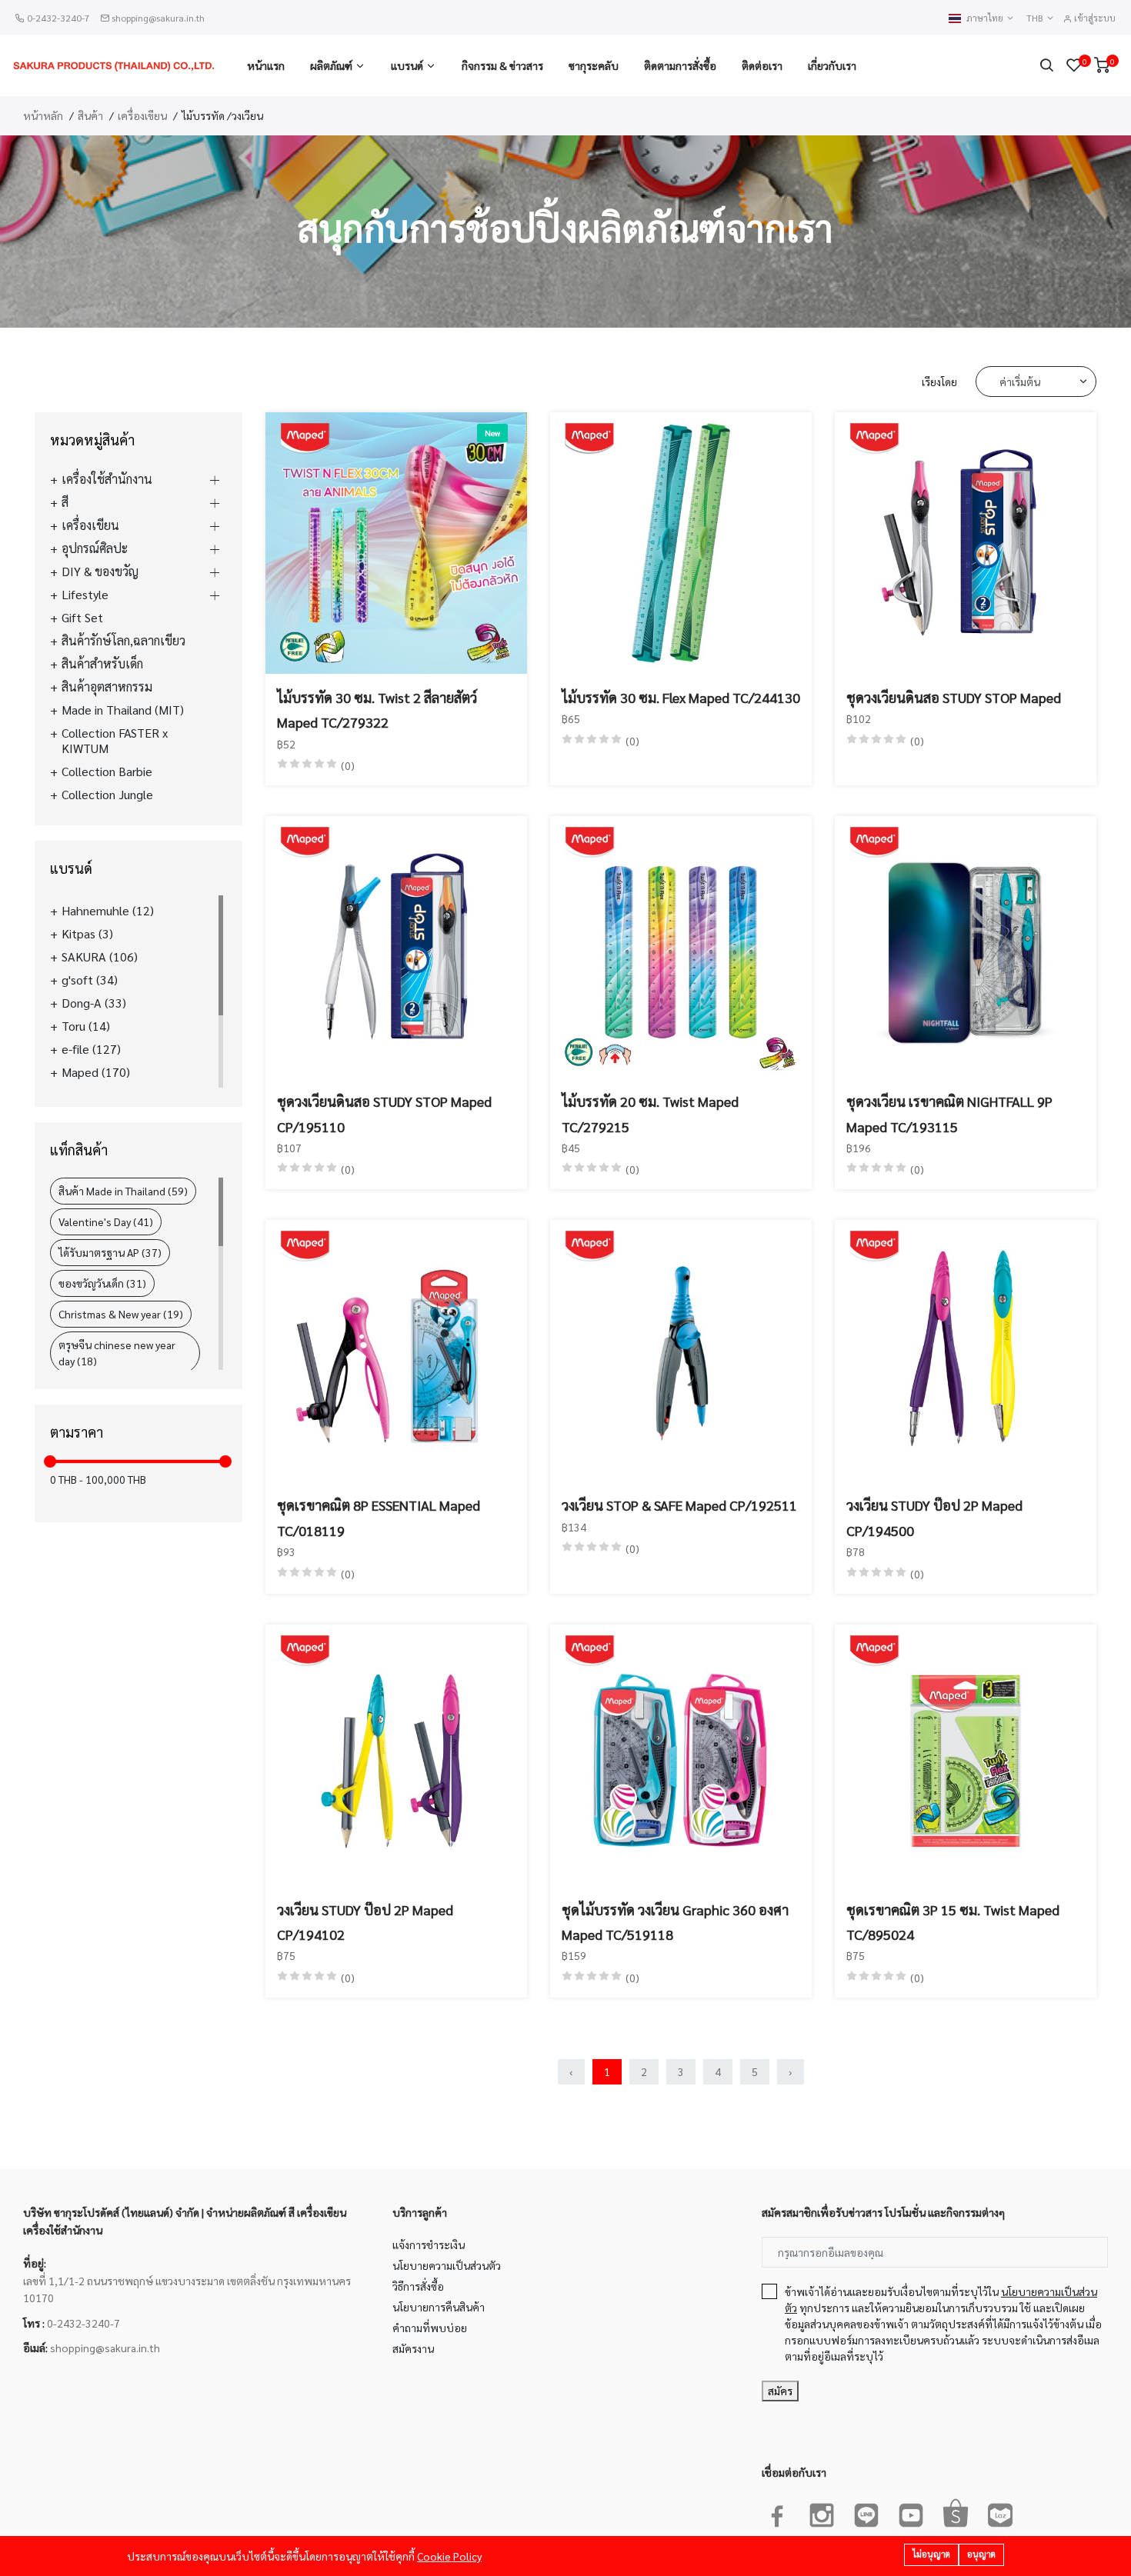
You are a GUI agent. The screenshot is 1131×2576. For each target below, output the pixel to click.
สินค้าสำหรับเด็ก (102, 664)
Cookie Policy (449, 2556)
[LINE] (866, 2512)
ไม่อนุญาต (931, 2554)
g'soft (90, 980)
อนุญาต (981, 2554)
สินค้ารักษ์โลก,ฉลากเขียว (123, 641)
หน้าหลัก (43, 115)
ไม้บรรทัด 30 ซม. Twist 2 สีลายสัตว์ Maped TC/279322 (377, 710)
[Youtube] (911, 2512)
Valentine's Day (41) (106, 1221)
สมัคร (780, 2391)
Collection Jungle (107, 795)
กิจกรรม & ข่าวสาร (502, 65)
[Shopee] (956, 2512)
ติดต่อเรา (762, 65)
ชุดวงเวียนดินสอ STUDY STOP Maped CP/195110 (384, 1113)
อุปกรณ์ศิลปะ (95, 548)
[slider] (50, 1461)
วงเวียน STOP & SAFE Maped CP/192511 (679, 1505)
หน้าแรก (266, 65)
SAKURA (100, 957)
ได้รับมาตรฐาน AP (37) (110, 1252)
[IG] (822, 2512)
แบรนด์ (407, 65)
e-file (91, 1049)
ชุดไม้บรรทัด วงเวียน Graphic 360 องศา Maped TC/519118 (675, 1922)
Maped (96, 1072)
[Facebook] (777, 2512)
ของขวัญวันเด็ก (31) (102, 1283)
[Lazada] (1000, 2512)
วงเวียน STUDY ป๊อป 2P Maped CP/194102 (365, 1922)
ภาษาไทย (986, 18)
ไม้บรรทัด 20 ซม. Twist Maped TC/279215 (650, 1113)
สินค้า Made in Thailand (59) (123, 1191)
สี (65, 502)
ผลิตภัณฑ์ (331, 65)
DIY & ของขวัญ (100, 572)
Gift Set (82, 618)
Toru (86, 1026)
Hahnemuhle (108, 911)
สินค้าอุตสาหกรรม (107, 687)
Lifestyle (85, 595)
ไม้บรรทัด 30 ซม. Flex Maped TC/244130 (681, 697)
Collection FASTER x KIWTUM (115, 741)
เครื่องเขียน (142, 115)
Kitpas (87, 934)
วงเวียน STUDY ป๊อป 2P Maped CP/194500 (934, 1517)
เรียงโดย (939, 382)
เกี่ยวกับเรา (832, 65)
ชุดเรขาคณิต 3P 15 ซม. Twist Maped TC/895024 (953, 1922)
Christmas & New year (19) (121, 1314)
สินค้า (90, 115)
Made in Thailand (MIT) (123, 710)
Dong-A (94, 1003)
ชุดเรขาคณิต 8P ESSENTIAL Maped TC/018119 (379, 1517)
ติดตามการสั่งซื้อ (680, 65)
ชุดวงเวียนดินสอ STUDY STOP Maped (954, 697)
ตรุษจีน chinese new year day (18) (117, 1353)
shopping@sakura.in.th (158, 18)
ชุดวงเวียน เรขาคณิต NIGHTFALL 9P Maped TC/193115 (949, 1113)
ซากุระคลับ (594, 65)
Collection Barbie (107, 771)
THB (1036, 18)
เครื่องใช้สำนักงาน (107, 479)
